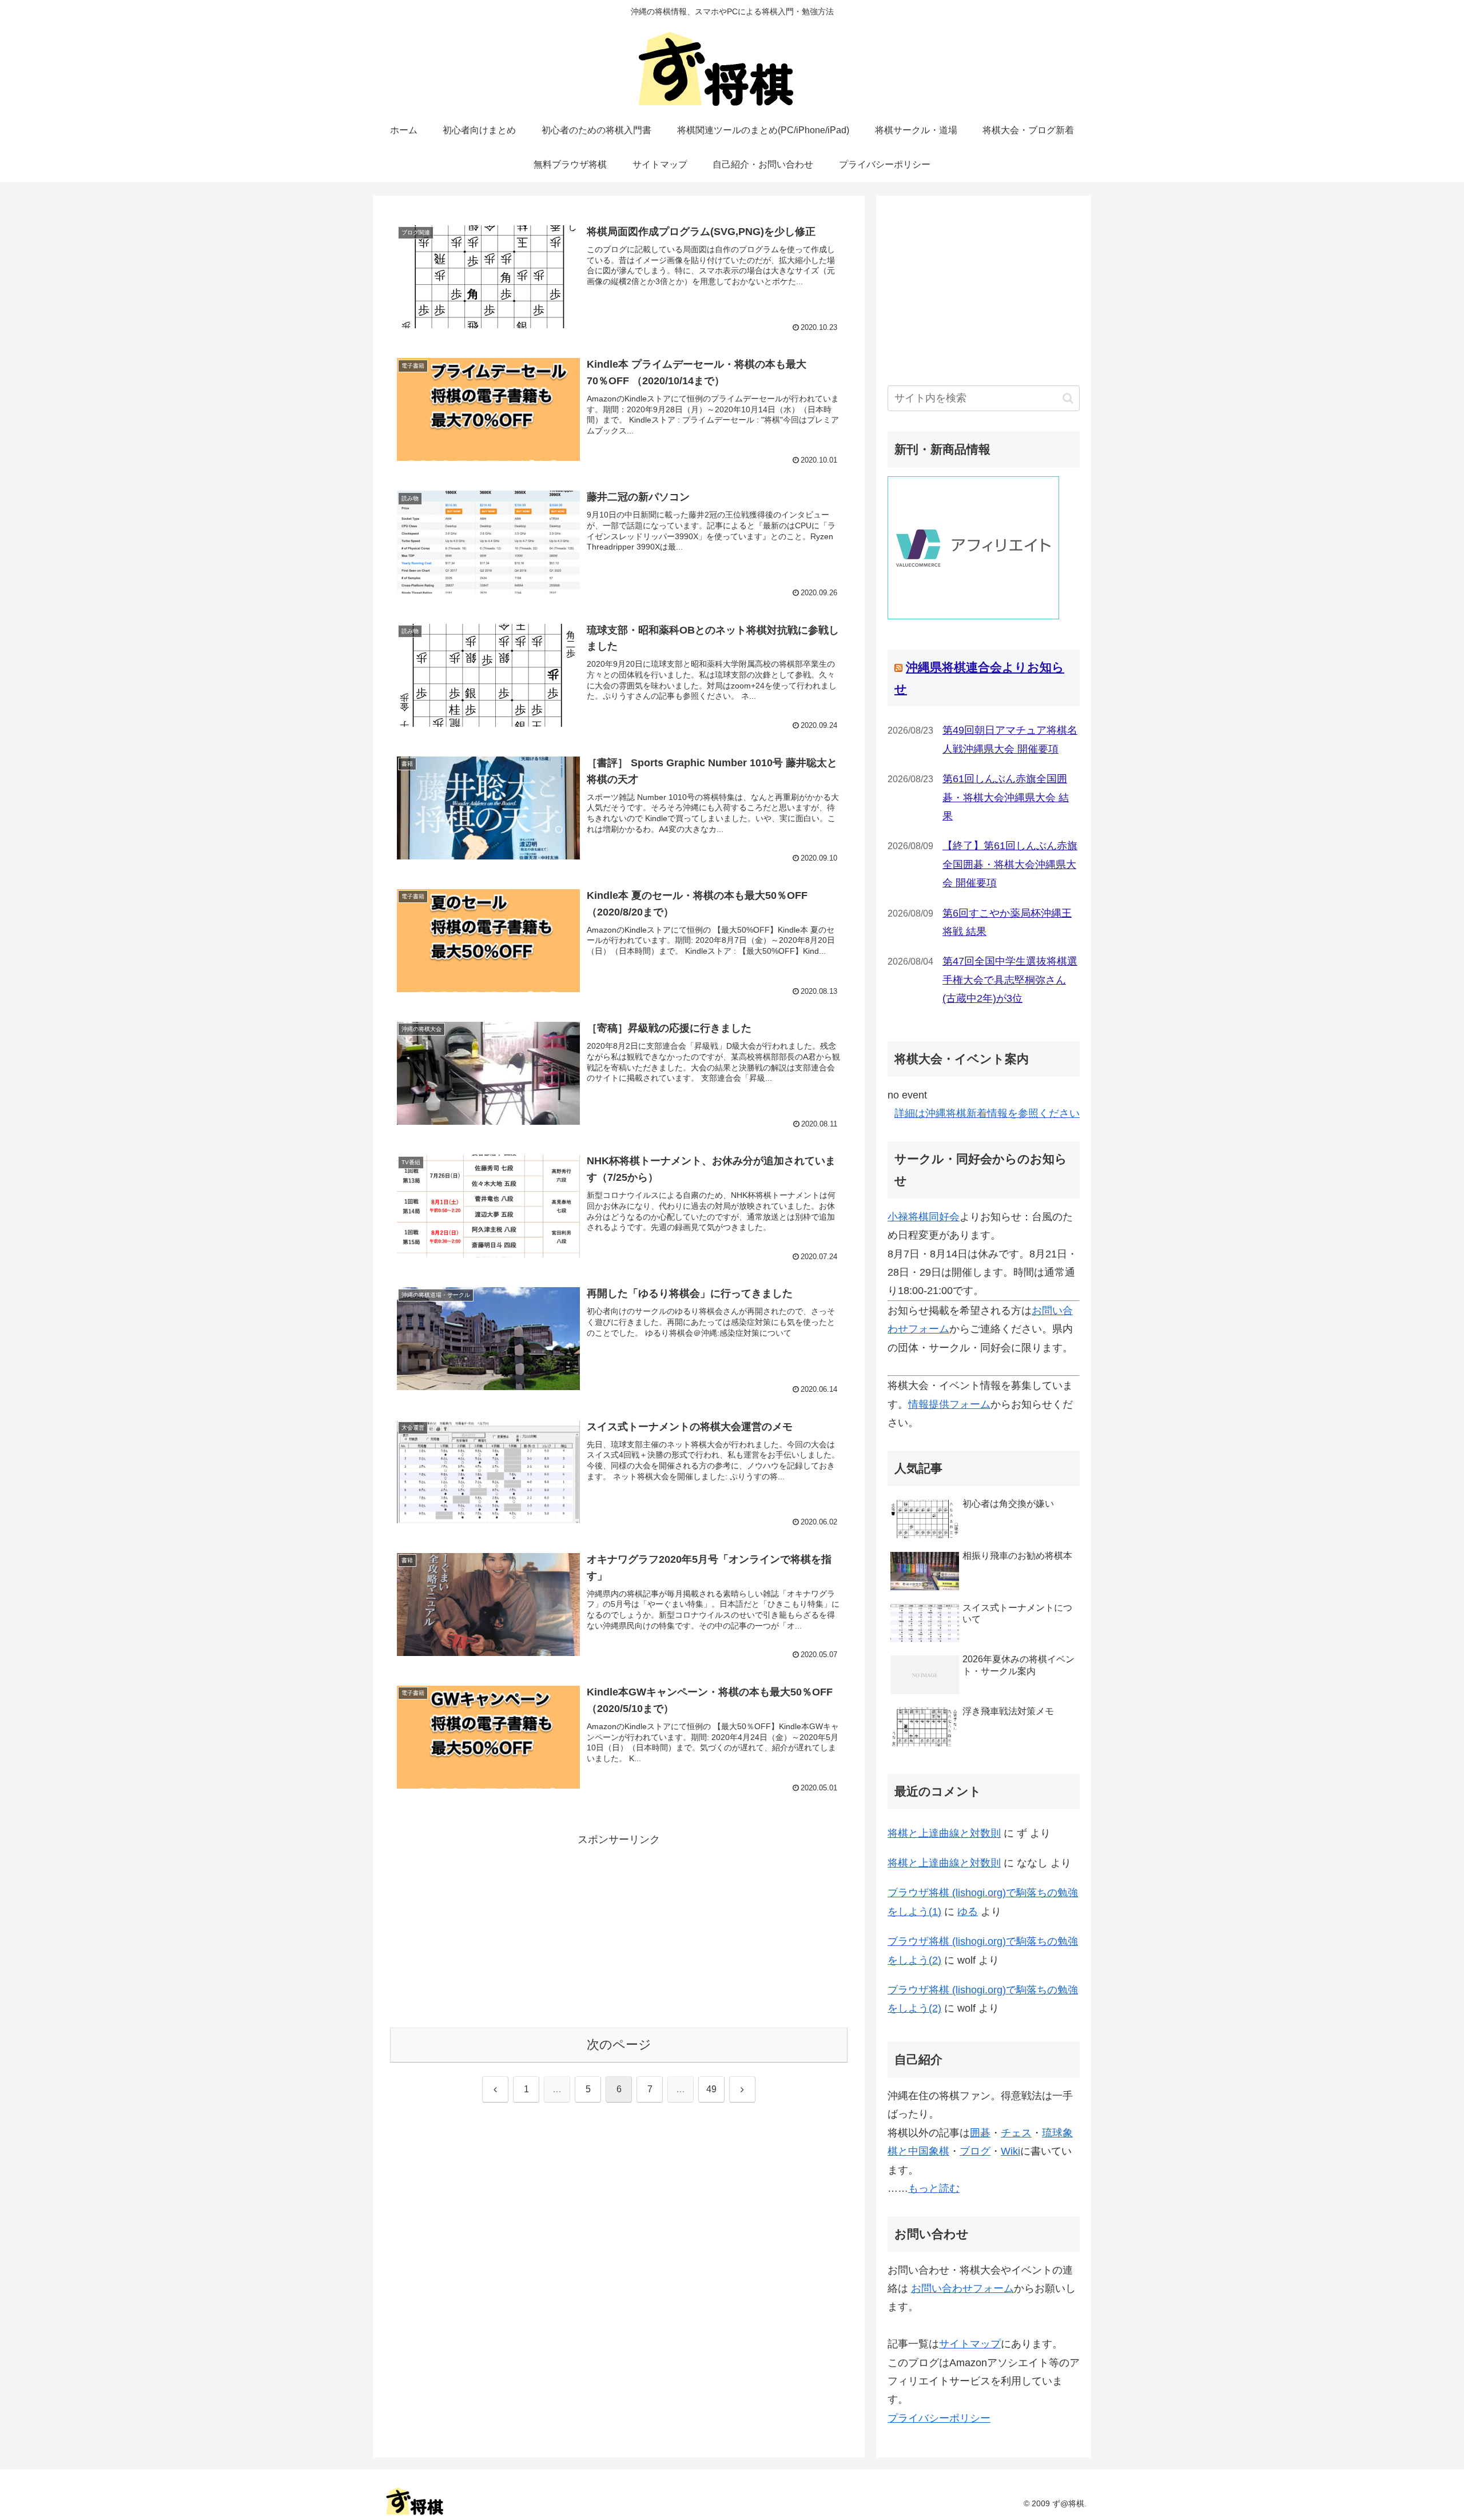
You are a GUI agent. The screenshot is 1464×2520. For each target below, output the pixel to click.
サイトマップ (970, 2344)
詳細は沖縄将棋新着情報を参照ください (987, 1113)
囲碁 (980, 2133)
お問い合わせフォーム (962, 2288)
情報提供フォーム (949, 1404)
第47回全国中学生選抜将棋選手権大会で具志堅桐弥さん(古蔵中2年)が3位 (1010, 980)
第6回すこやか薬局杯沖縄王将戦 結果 (1007, 922)
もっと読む (934, 2188)
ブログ (975, 2151)
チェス (1016, 2133)
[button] (1068, 398)
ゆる (968, 1912)
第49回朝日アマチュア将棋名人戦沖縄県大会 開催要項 (1010, 739)
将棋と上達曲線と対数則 (944, 1833)
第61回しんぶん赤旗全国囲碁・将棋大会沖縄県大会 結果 (1006, 797)
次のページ (619, 2045)
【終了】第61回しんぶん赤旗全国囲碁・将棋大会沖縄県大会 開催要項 (1010, 864)
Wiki (1011, 2151)
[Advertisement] (619, 1929)
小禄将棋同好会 (924, 1217)
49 (711, 2089)
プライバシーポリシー (939, 2418)
